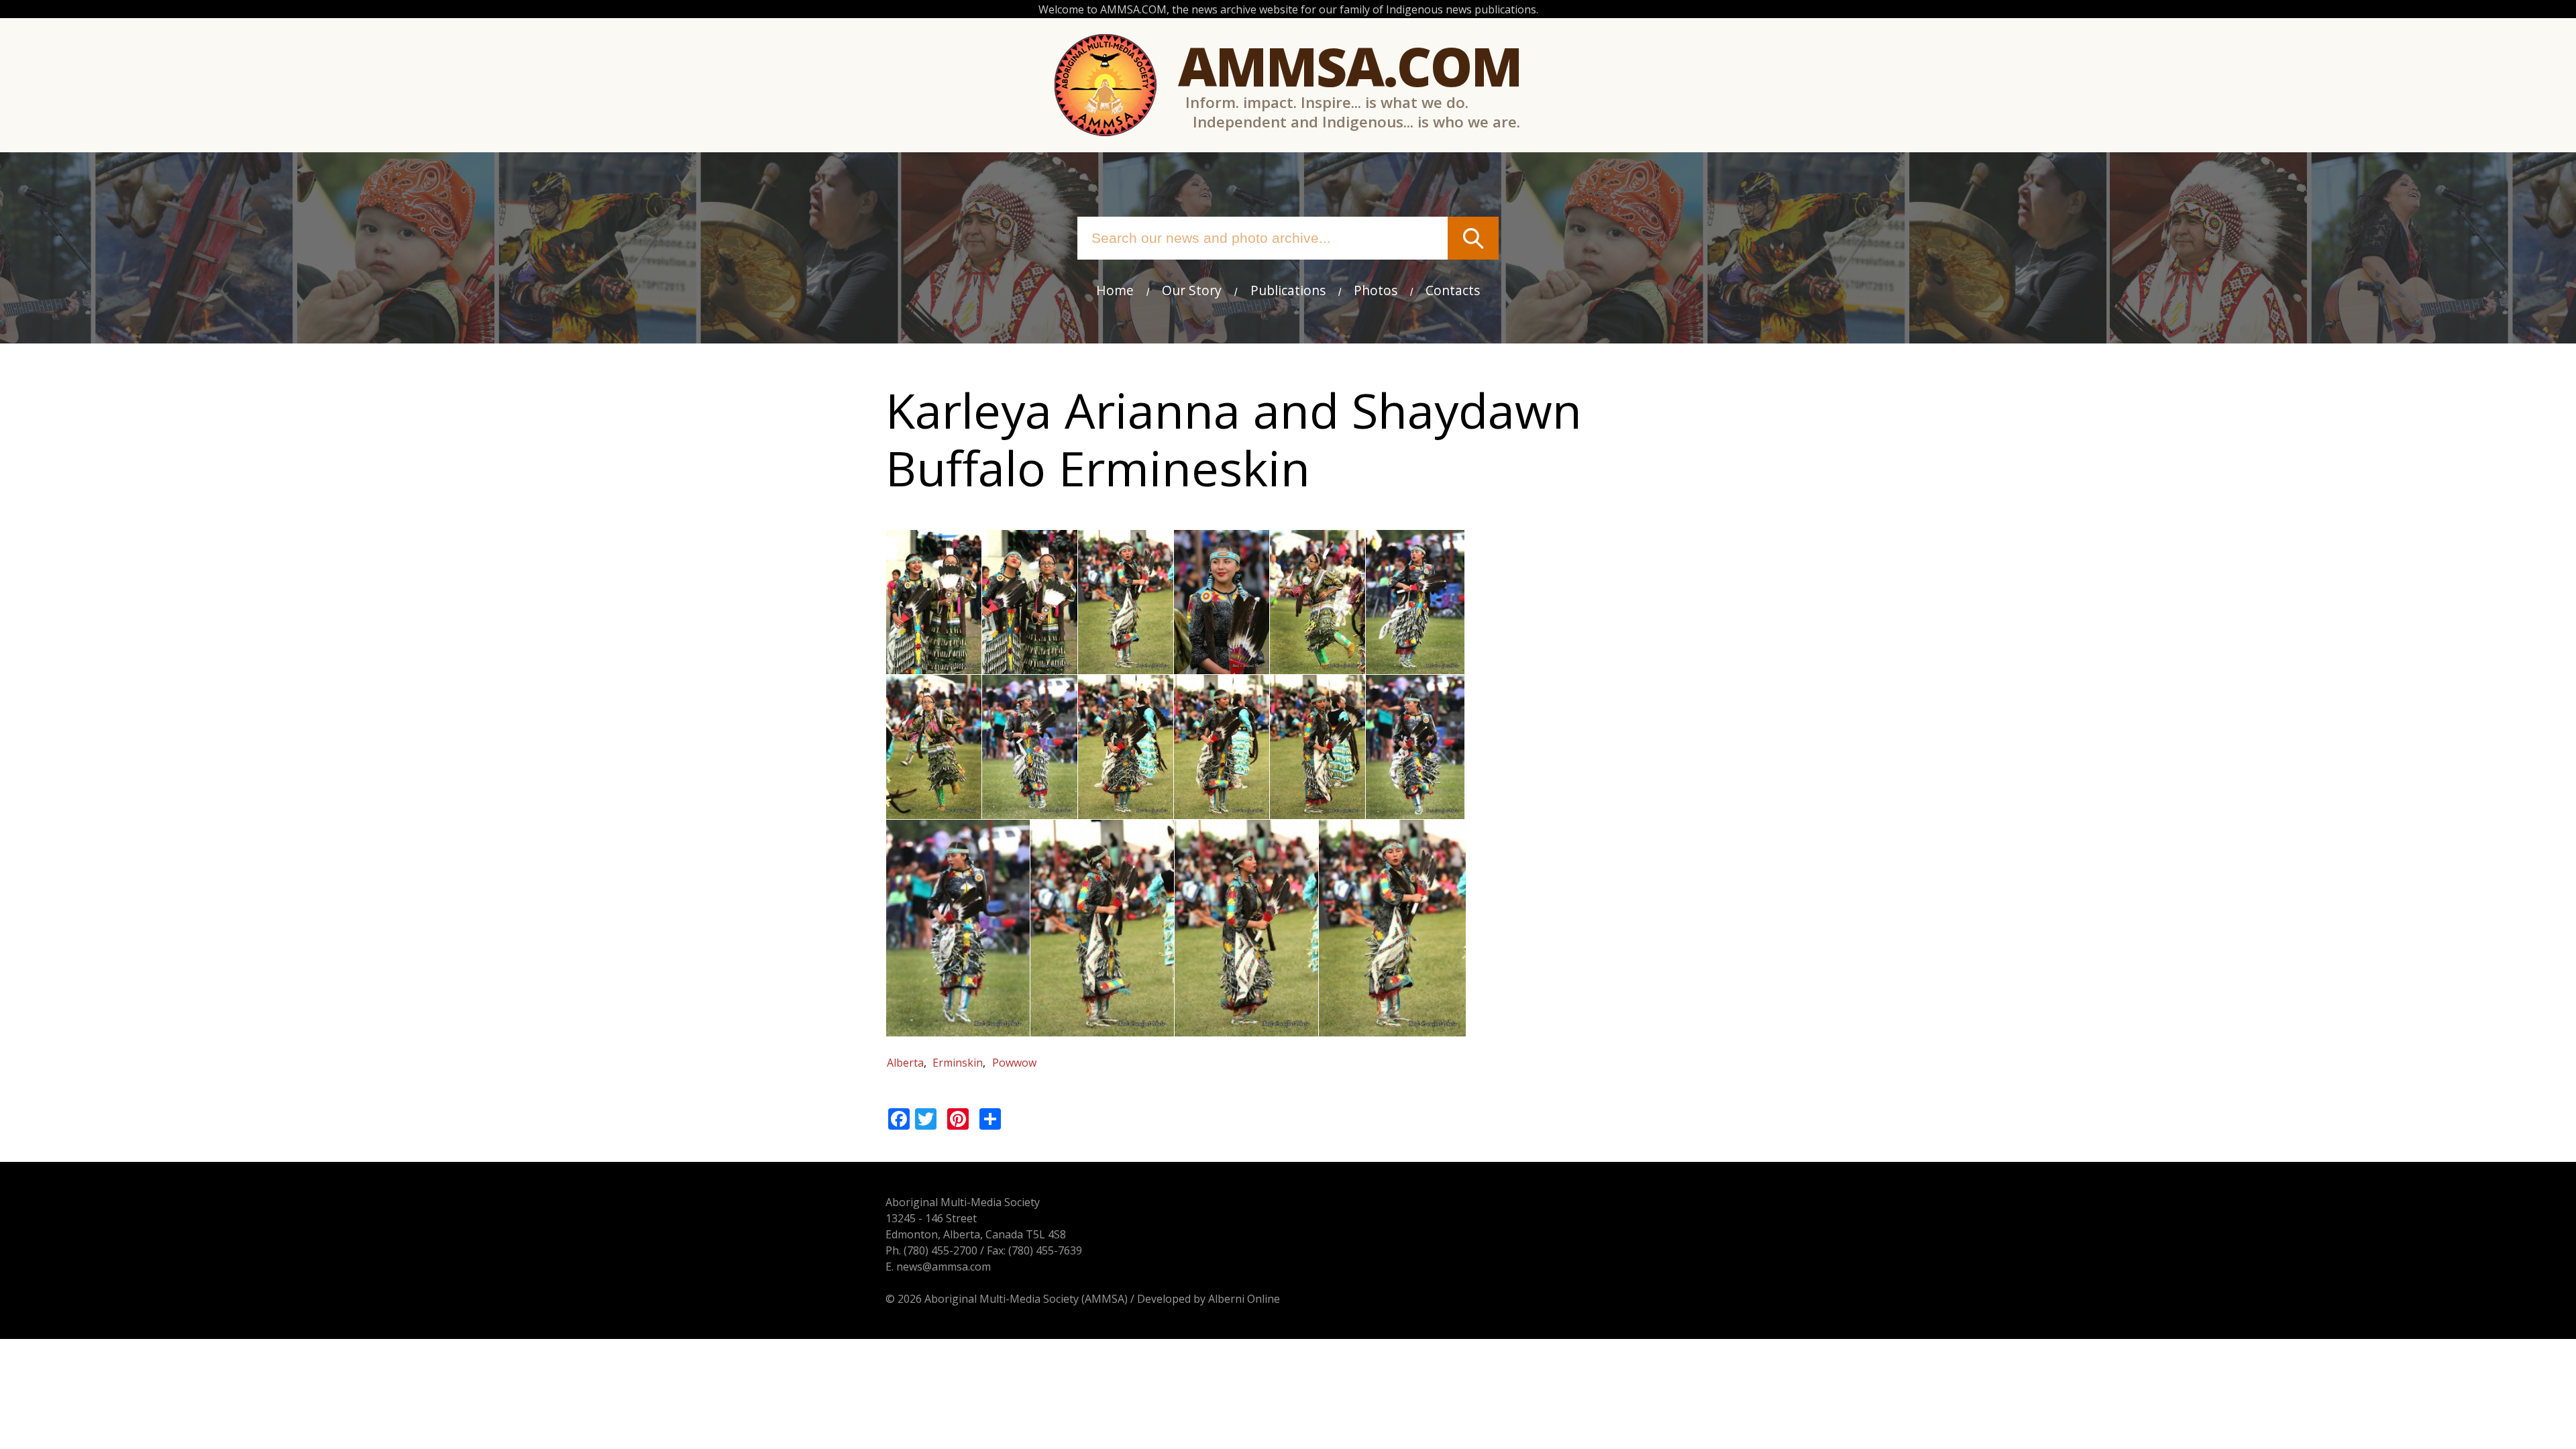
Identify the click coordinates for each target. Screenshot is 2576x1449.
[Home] (1106, 85)
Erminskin (958, 1063)
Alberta (905, 1063)
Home (1115, 290)
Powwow (1014, 1063)
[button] (934, 666)
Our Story (1192, 290)
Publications (1288, 290)
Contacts (1453, 290)
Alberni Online (1244, 1299)
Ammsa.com (1350, 65)
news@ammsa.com (944, 1267)
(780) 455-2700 (941, 1250)
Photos (1376, 290)
